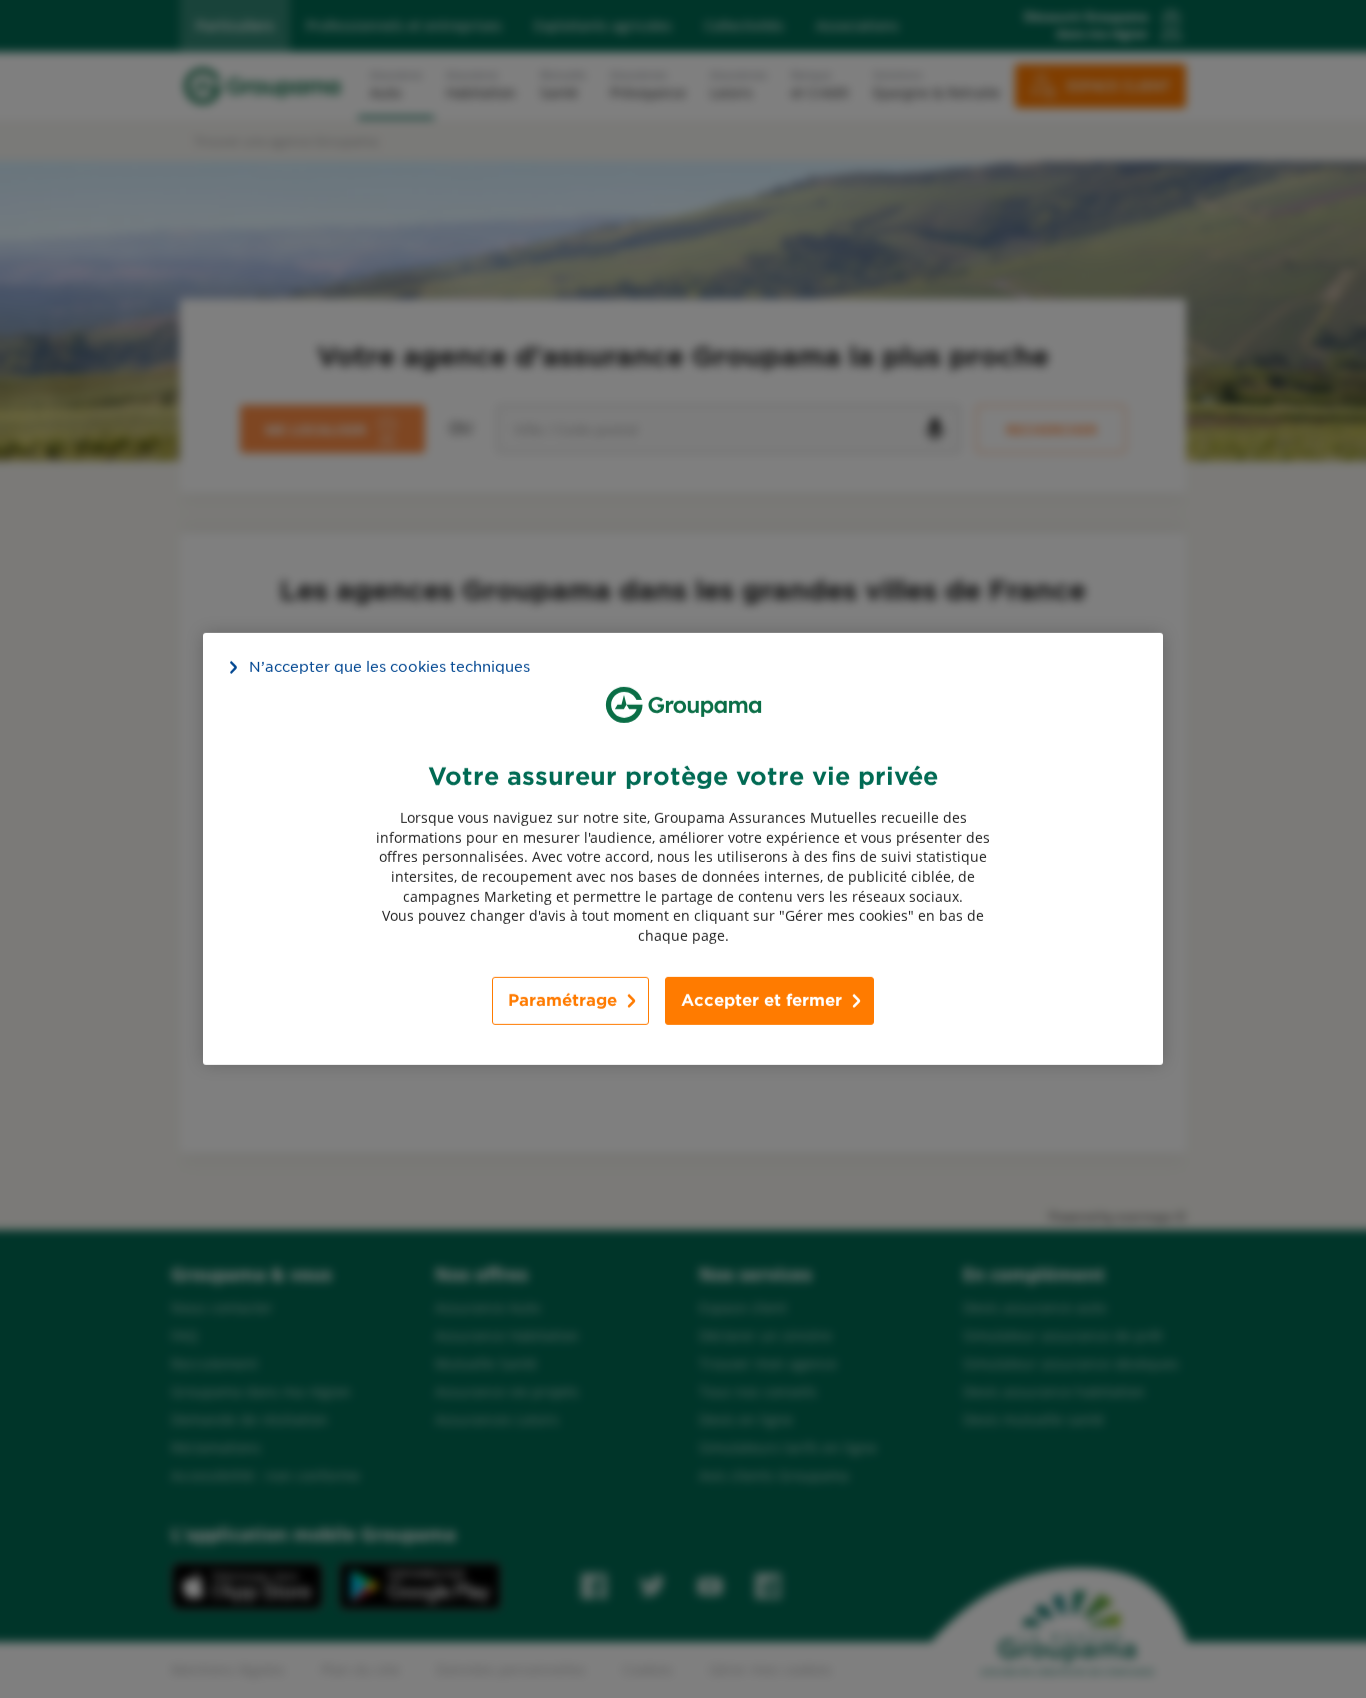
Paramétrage (562, 1000)
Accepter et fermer (761, 1000)
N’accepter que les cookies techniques (389, 667)
